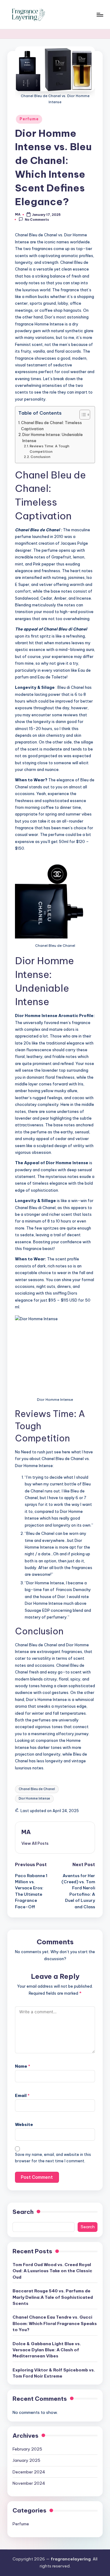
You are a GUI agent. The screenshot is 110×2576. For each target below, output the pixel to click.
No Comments (37, 220)
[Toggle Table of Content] (82, 415)
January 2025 (26, 2460)
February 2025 (27, 2449)
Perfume (29, 119)
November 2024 (29, 2483)
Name (23, 2066)
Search (23, 2212)
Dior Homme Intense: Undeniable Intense (53, 438)
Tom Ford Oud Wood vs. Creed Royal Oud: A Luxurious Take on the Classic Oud (52, 2271)
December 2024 (29, 2472)
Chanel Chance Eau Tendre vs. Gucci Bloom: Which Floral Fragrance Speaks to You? (55, 2323)
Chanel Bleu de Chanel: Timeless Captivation (51, 426)
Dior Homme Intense (34, 1798)
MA (26, 1832)
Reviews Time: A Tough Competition (50, 449)
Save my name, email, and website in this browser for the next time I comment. (53, 2158)
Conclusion (40, 457)
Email (22, 2095)
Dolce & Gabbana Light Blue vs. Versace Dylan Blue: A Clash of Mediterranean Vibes (47, 2350)
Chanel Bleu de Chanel (37, 1789)
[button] (35, 1843)
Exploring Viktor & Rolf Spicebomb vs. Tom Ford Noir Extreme (54, 2373)
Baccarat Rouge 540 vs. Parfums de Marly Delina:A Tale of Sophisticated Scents (53, 2297)
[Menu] (100, 15)
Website (24, 2124)
